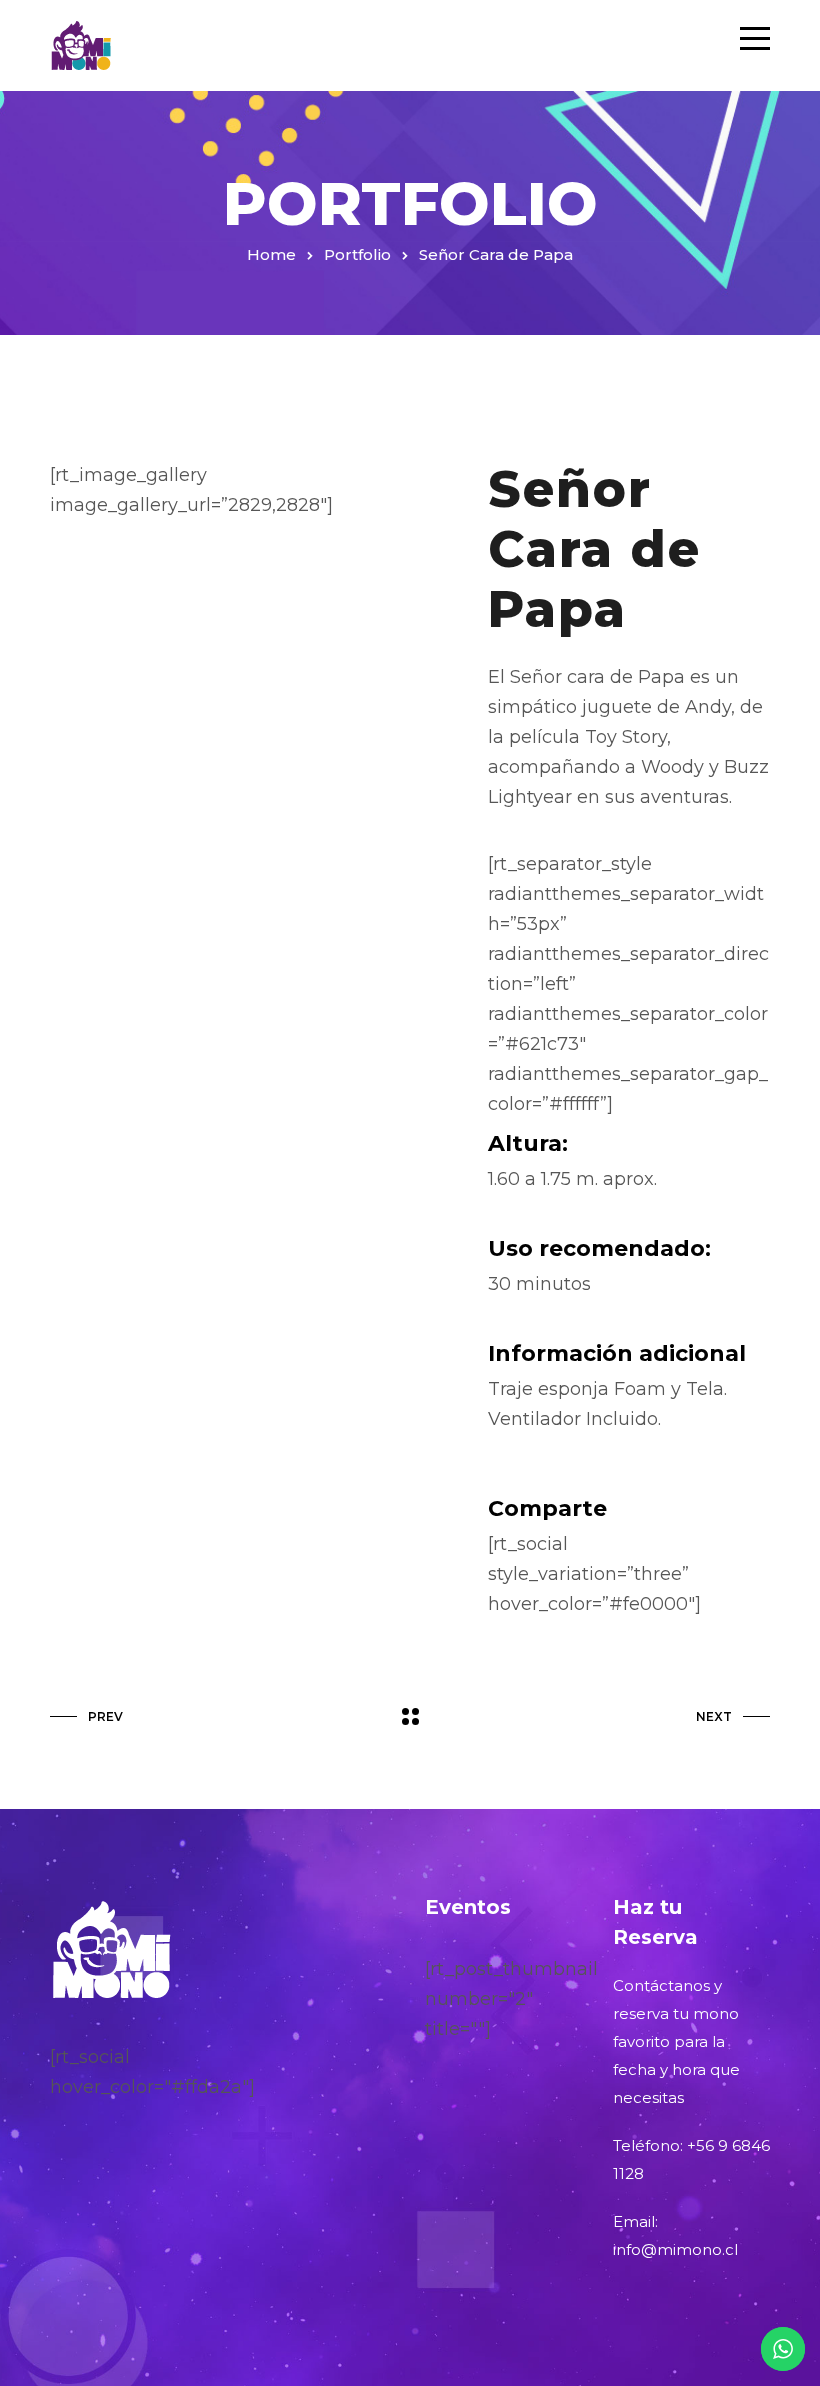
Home (271, 254)
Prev (105, 1716)
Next (714, 1716)
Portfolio (357, 254)
